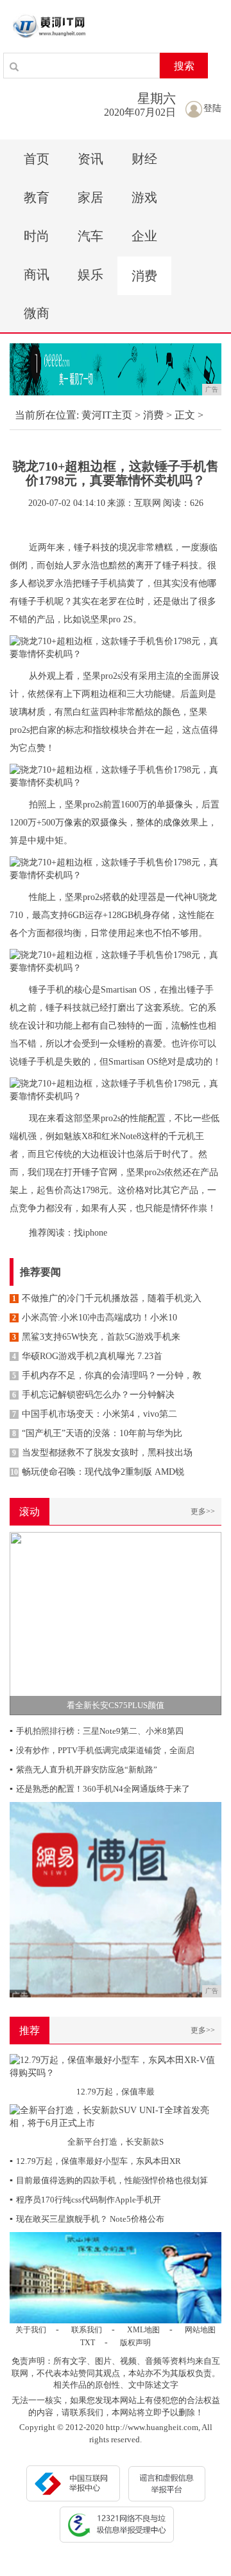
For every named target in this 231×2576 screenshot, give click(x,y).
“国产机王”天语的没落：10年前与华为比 (97, 1433)
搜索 (184, 66)
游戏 (144, 197)
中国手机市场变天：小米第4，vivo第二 (95, 1414)
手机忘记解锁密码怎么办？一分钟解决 (93, 1395)
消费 (144, 276)
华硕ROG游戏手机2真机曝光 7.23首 (87, 1356)
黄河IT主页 (107, 415)
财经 (144, 159)
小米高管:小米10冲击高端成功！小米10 (95, 1318)
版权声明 (135, 2343)
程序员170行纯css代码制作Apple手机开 (85, 2200)
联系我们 (87, 2330)
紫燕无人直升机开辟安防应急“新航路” (83, 1770)
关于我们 (31, 2330)
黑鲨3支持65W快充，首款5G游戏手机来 (96, 1337)
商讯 (37, 275)
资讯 (90, 159)
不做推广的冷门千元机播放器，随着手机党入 (107, 1298)
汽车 (90, 236)
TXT (88, 2343)
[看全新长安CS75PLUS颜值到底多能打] (116, 1622)
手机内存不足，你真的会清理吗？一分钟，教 (107, 1375)
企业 (144, 236)
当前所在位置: (47, 415)
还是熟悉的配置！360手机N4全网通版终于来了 (100, 1789)
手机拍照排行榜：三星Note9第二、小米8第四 (97, 1731)
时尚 (37, 236)
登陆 (212, 108)
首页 (37, 159)
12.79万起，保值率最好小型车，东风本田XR (95, 2161)
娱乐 (90, 275)
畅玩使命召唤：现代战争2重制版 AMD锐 (97, 1472)
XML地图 (143, 2330)
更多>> (203, 1511)
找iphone (90, 1233)
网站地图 (200, 2330)
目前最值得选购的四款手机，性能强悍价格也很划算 (109, 2180)
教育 (37, 197)
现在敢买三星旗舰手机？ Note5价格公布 (87, 2219)
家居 (90, 197)
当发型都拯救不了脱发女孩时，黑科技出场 (102, 1453)
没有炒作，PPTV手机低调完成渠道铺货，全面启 (102, 1750)
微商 (37, 313)
